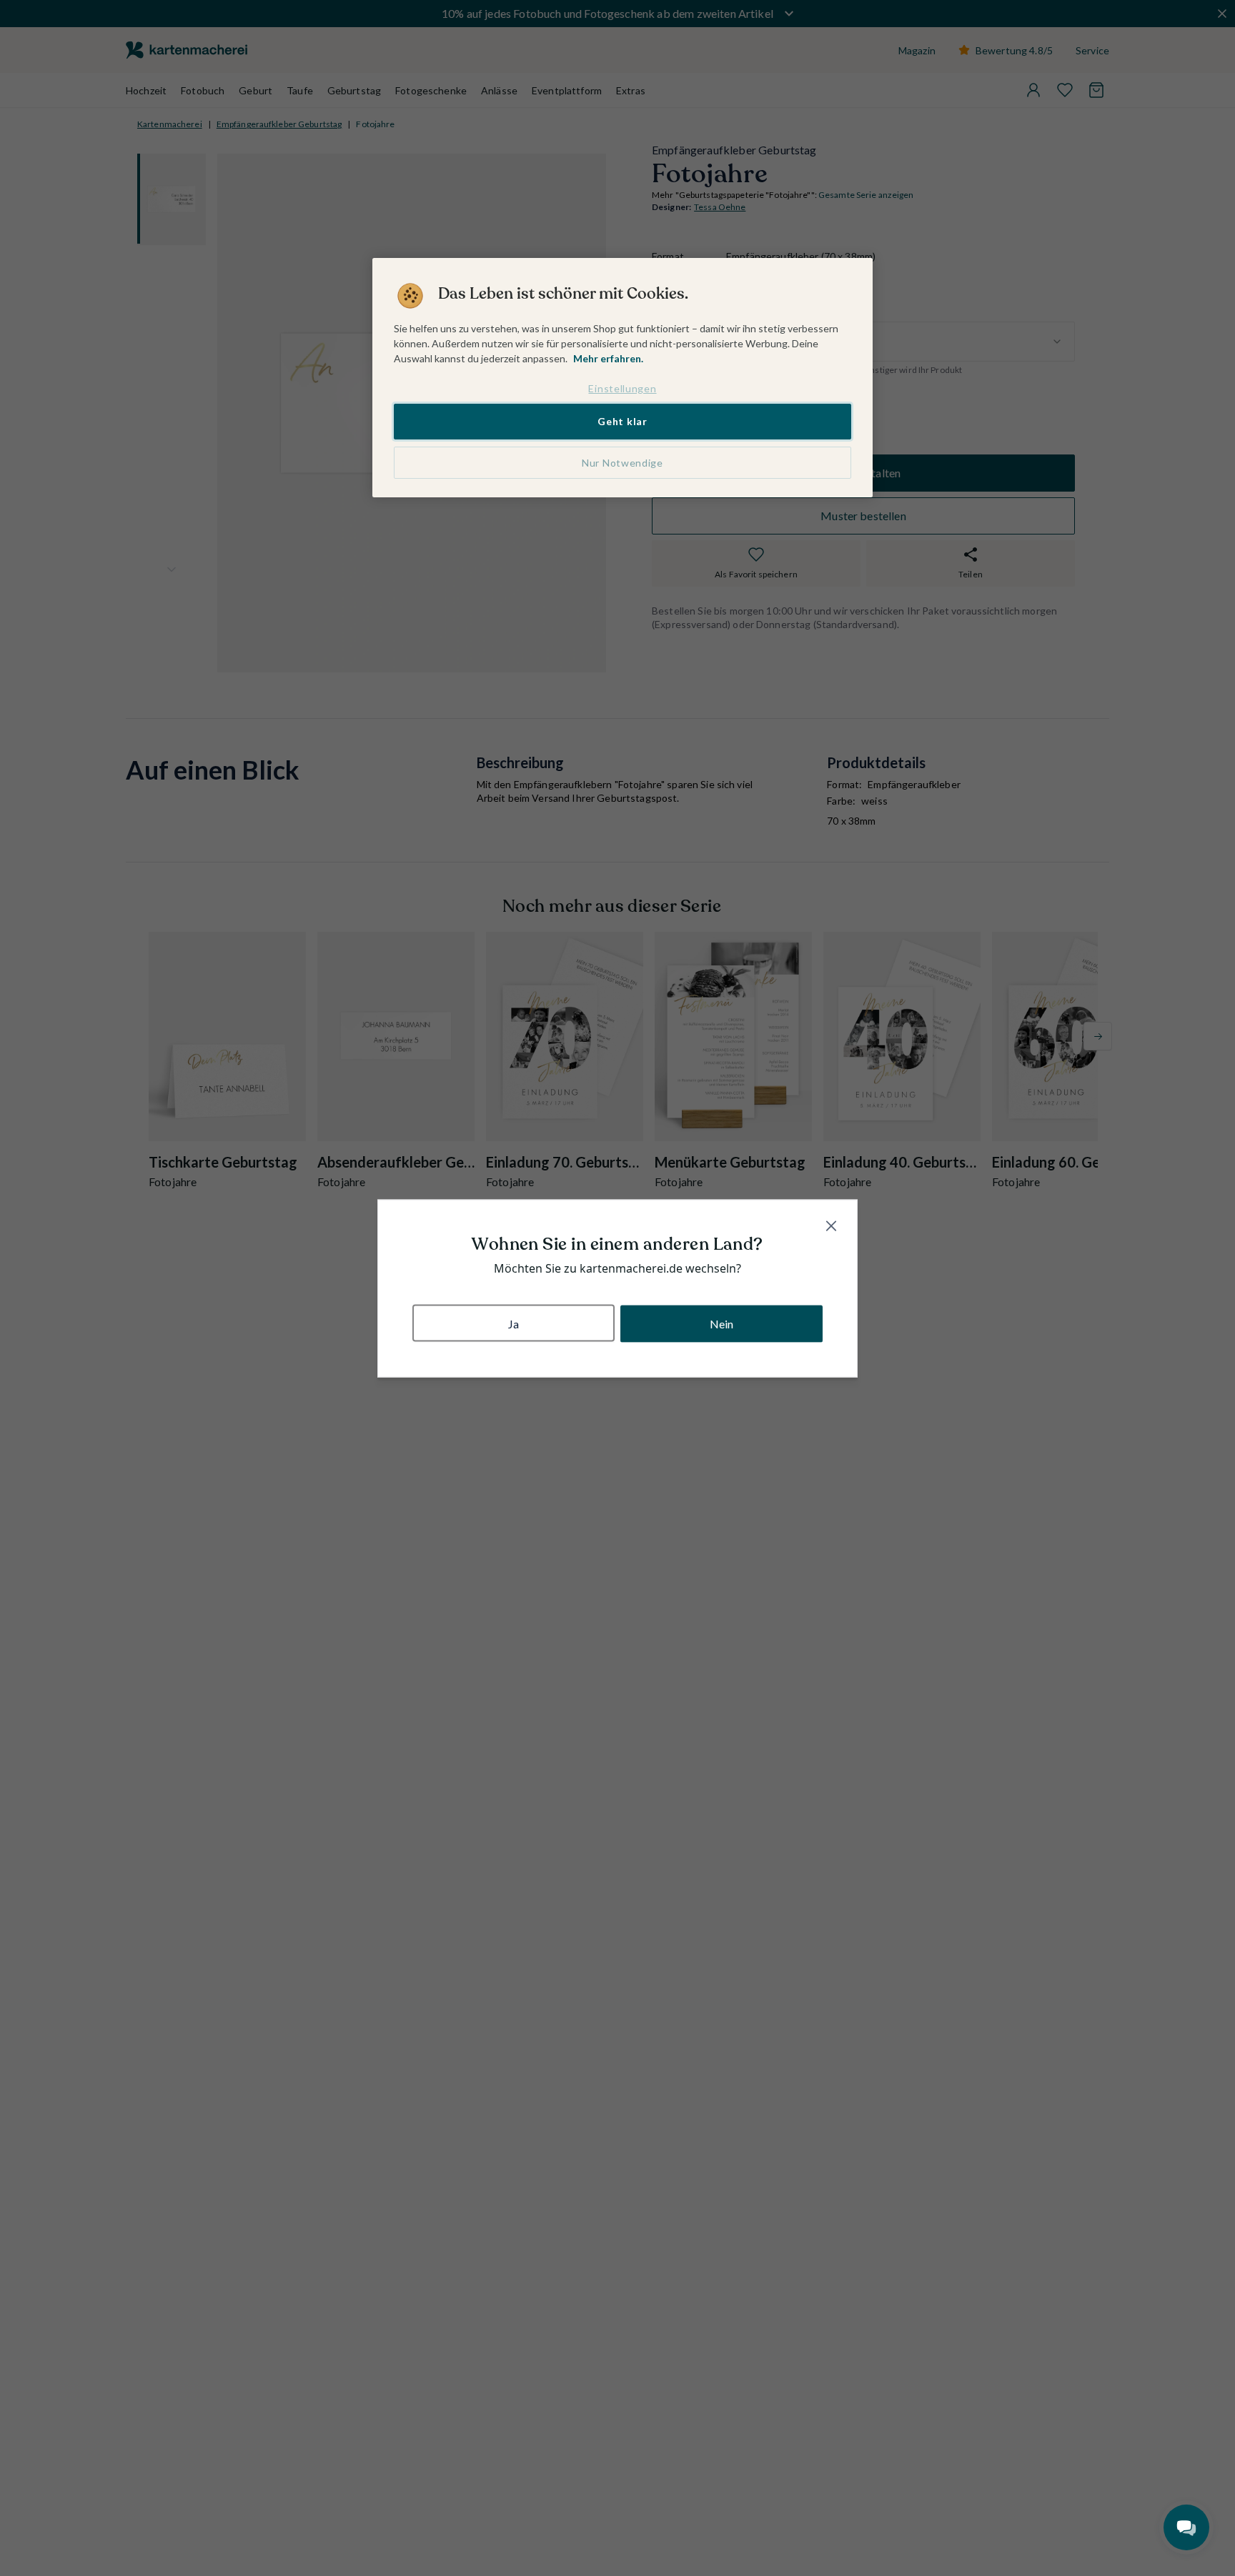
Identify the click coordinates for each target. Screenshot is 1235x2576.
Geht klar (622, 421)
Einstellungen (622, 388)
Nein (722, 1323)
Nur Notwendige (623, 463)
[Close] (831, 1225)
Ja (514, 1323)
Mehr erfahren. (608, 358)
